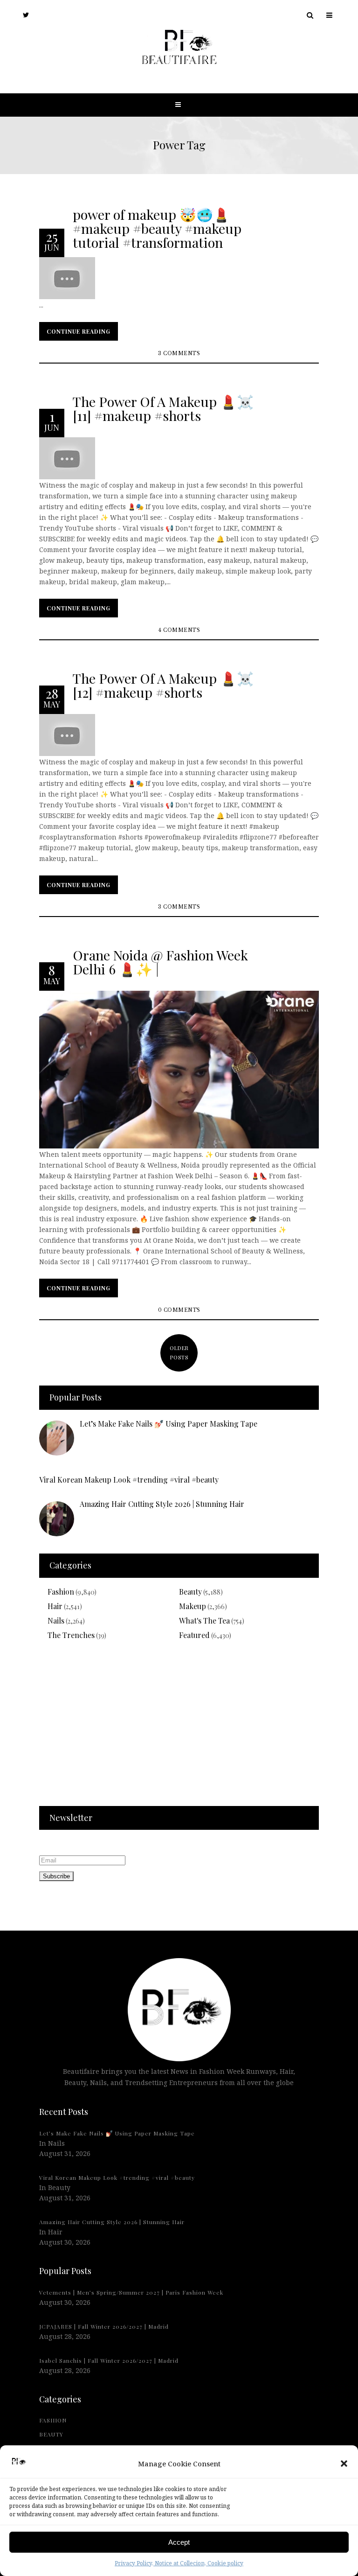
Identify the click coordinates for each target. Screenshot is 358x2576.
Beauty (190, 1592)
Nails (56, 1620)
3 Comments (179, 353)
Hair (55, 1606)
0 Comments (179, 1310)
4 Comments (179, 630)
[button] (344, 2464)
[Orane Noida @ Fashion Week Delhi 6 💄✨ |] (179, 1069)
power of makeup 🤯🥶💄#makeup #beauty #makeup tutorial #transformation (157, 228)
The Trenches (71, 1635)
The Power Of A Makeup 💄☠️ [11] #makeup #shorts (163, 408)
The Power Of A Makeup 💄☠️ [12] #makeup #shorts (163, 685)
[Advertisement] (179, 1729)
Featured (194, 1635)
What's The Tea (204, 1620)
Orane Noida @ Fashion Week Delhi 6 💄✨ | (160, 961)
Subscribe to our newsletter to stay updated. (111, 1844)
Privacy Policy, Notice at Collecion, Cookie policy (179, 2563)
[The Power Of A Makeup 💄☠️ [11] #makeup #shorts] (67, 458)
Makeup (193, 1606)
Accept (179, 2542)
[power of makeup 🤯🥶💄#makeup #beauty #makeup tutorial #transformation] (67, 277)
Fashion (61, 1592)
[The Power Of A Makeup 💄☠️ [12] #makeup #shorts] (67, 734)
